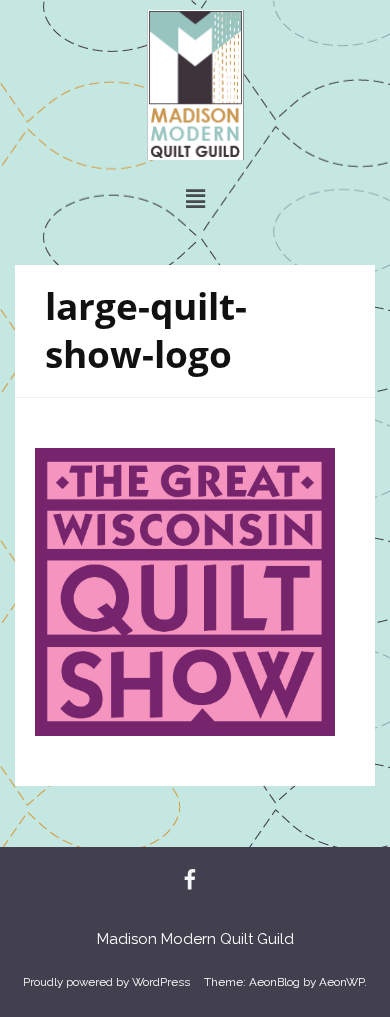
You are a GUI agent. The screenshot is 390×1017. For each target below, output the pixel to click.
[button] (195, 198)
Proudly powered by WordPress (106, 982)
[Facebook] (190, 881)
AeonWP (341, 982)
